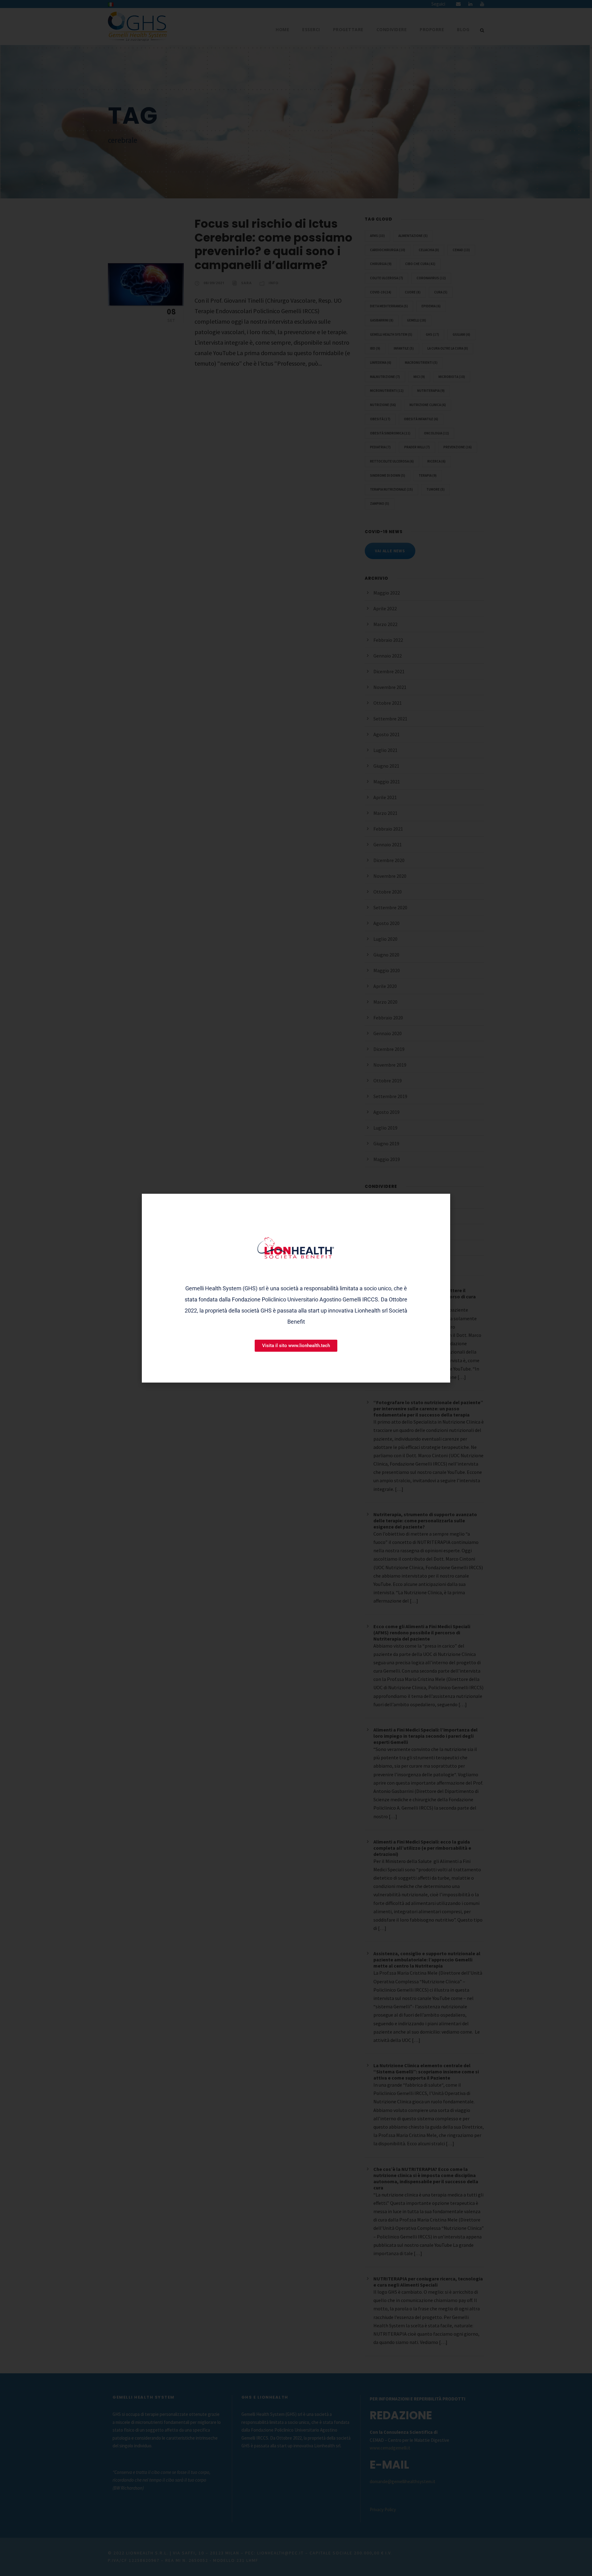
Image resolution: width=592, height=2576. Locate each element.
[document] (296, 1288)
